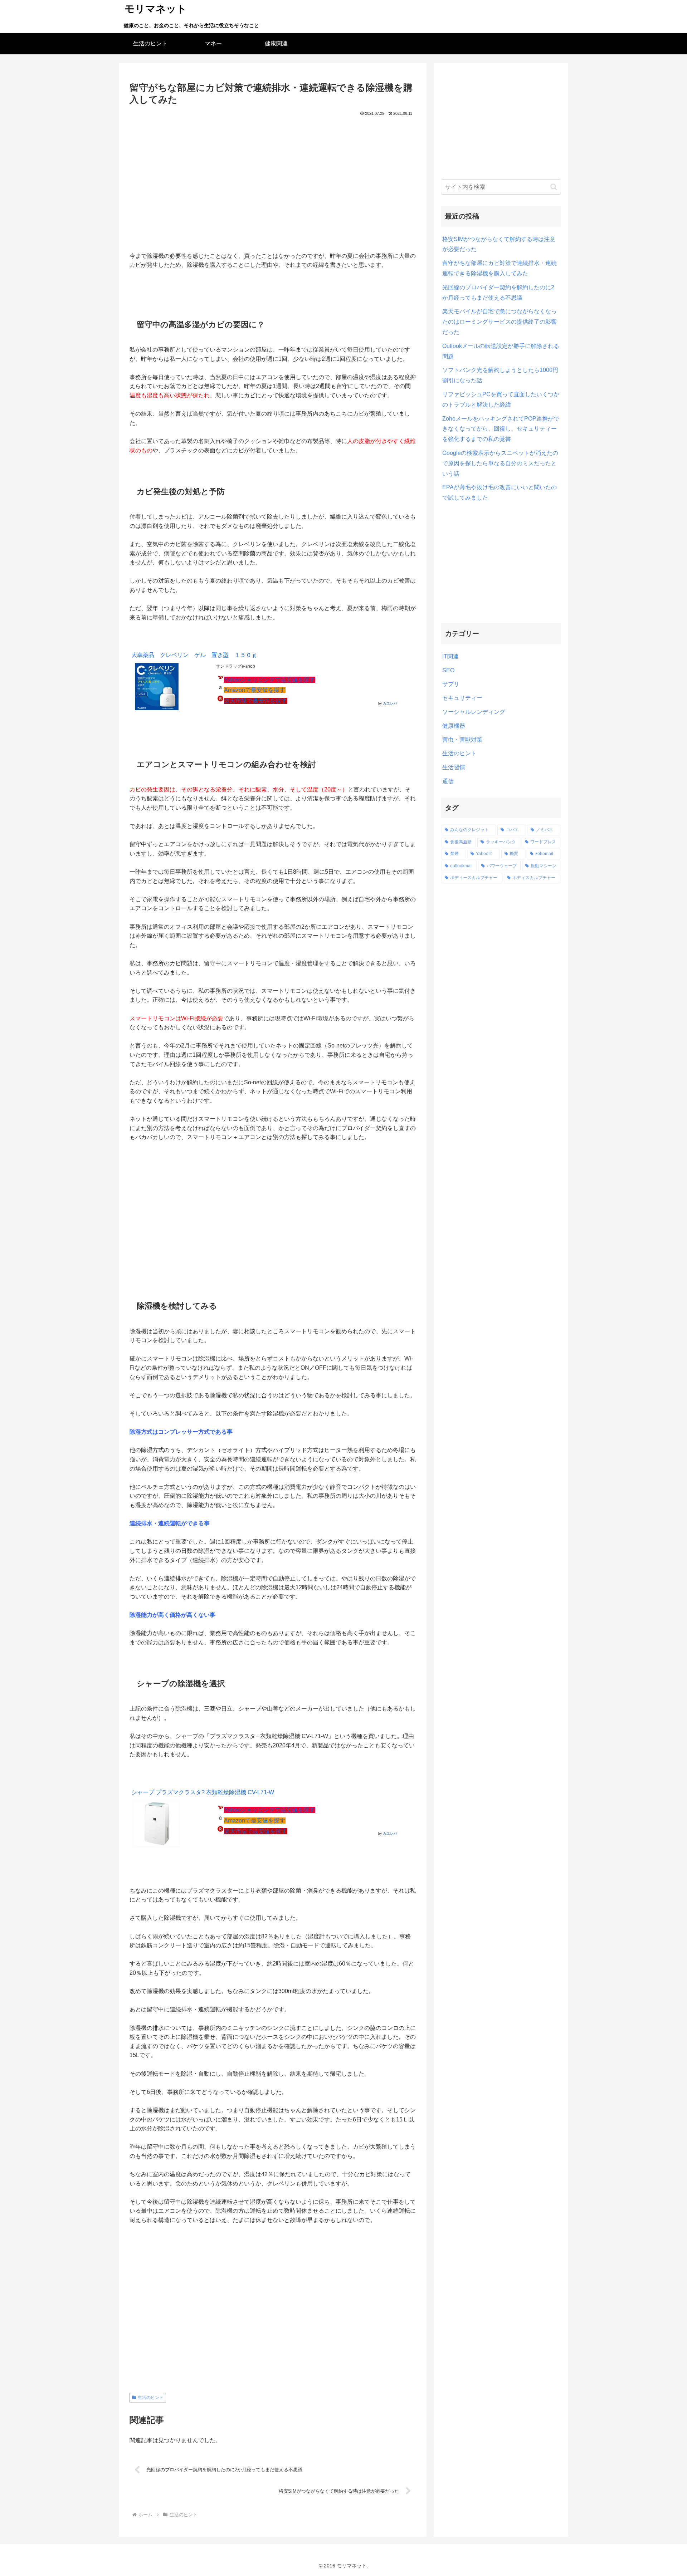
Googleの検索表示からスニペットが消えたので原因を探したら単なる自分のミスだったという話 (500, 463)
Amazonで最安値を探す (255, 690)
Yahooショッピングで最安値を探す (269, 680)
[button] (554, 187)
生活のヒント (151, 2398)
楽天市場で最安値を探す (255, 701)
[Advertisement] (273, 182)
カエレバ (390, 703)
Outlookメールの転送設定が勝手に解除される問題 (501, 351)
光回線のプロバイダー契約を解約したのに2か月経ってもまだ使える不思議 (498, 293)
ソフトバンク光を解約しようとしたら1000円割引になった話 (500, 375)
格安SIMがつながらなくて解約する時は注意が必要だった (499, 244)
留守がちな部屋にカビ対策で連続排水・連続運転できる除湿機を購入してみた (500, 268)
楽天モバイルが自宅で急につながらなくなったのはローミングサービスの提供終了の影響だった (500, 322)
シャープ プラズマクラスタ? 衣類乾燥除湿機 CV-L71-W (203, 1792)
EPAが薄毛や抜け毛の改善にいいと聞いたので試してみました (500, 492)
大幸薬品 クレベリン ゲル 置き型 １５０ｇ (194, 655)
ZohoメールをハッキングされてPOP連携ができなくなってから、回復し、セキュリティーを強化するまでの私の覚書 (501, 429)
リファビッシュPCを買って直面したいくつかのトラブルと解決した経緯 (501, 399)
